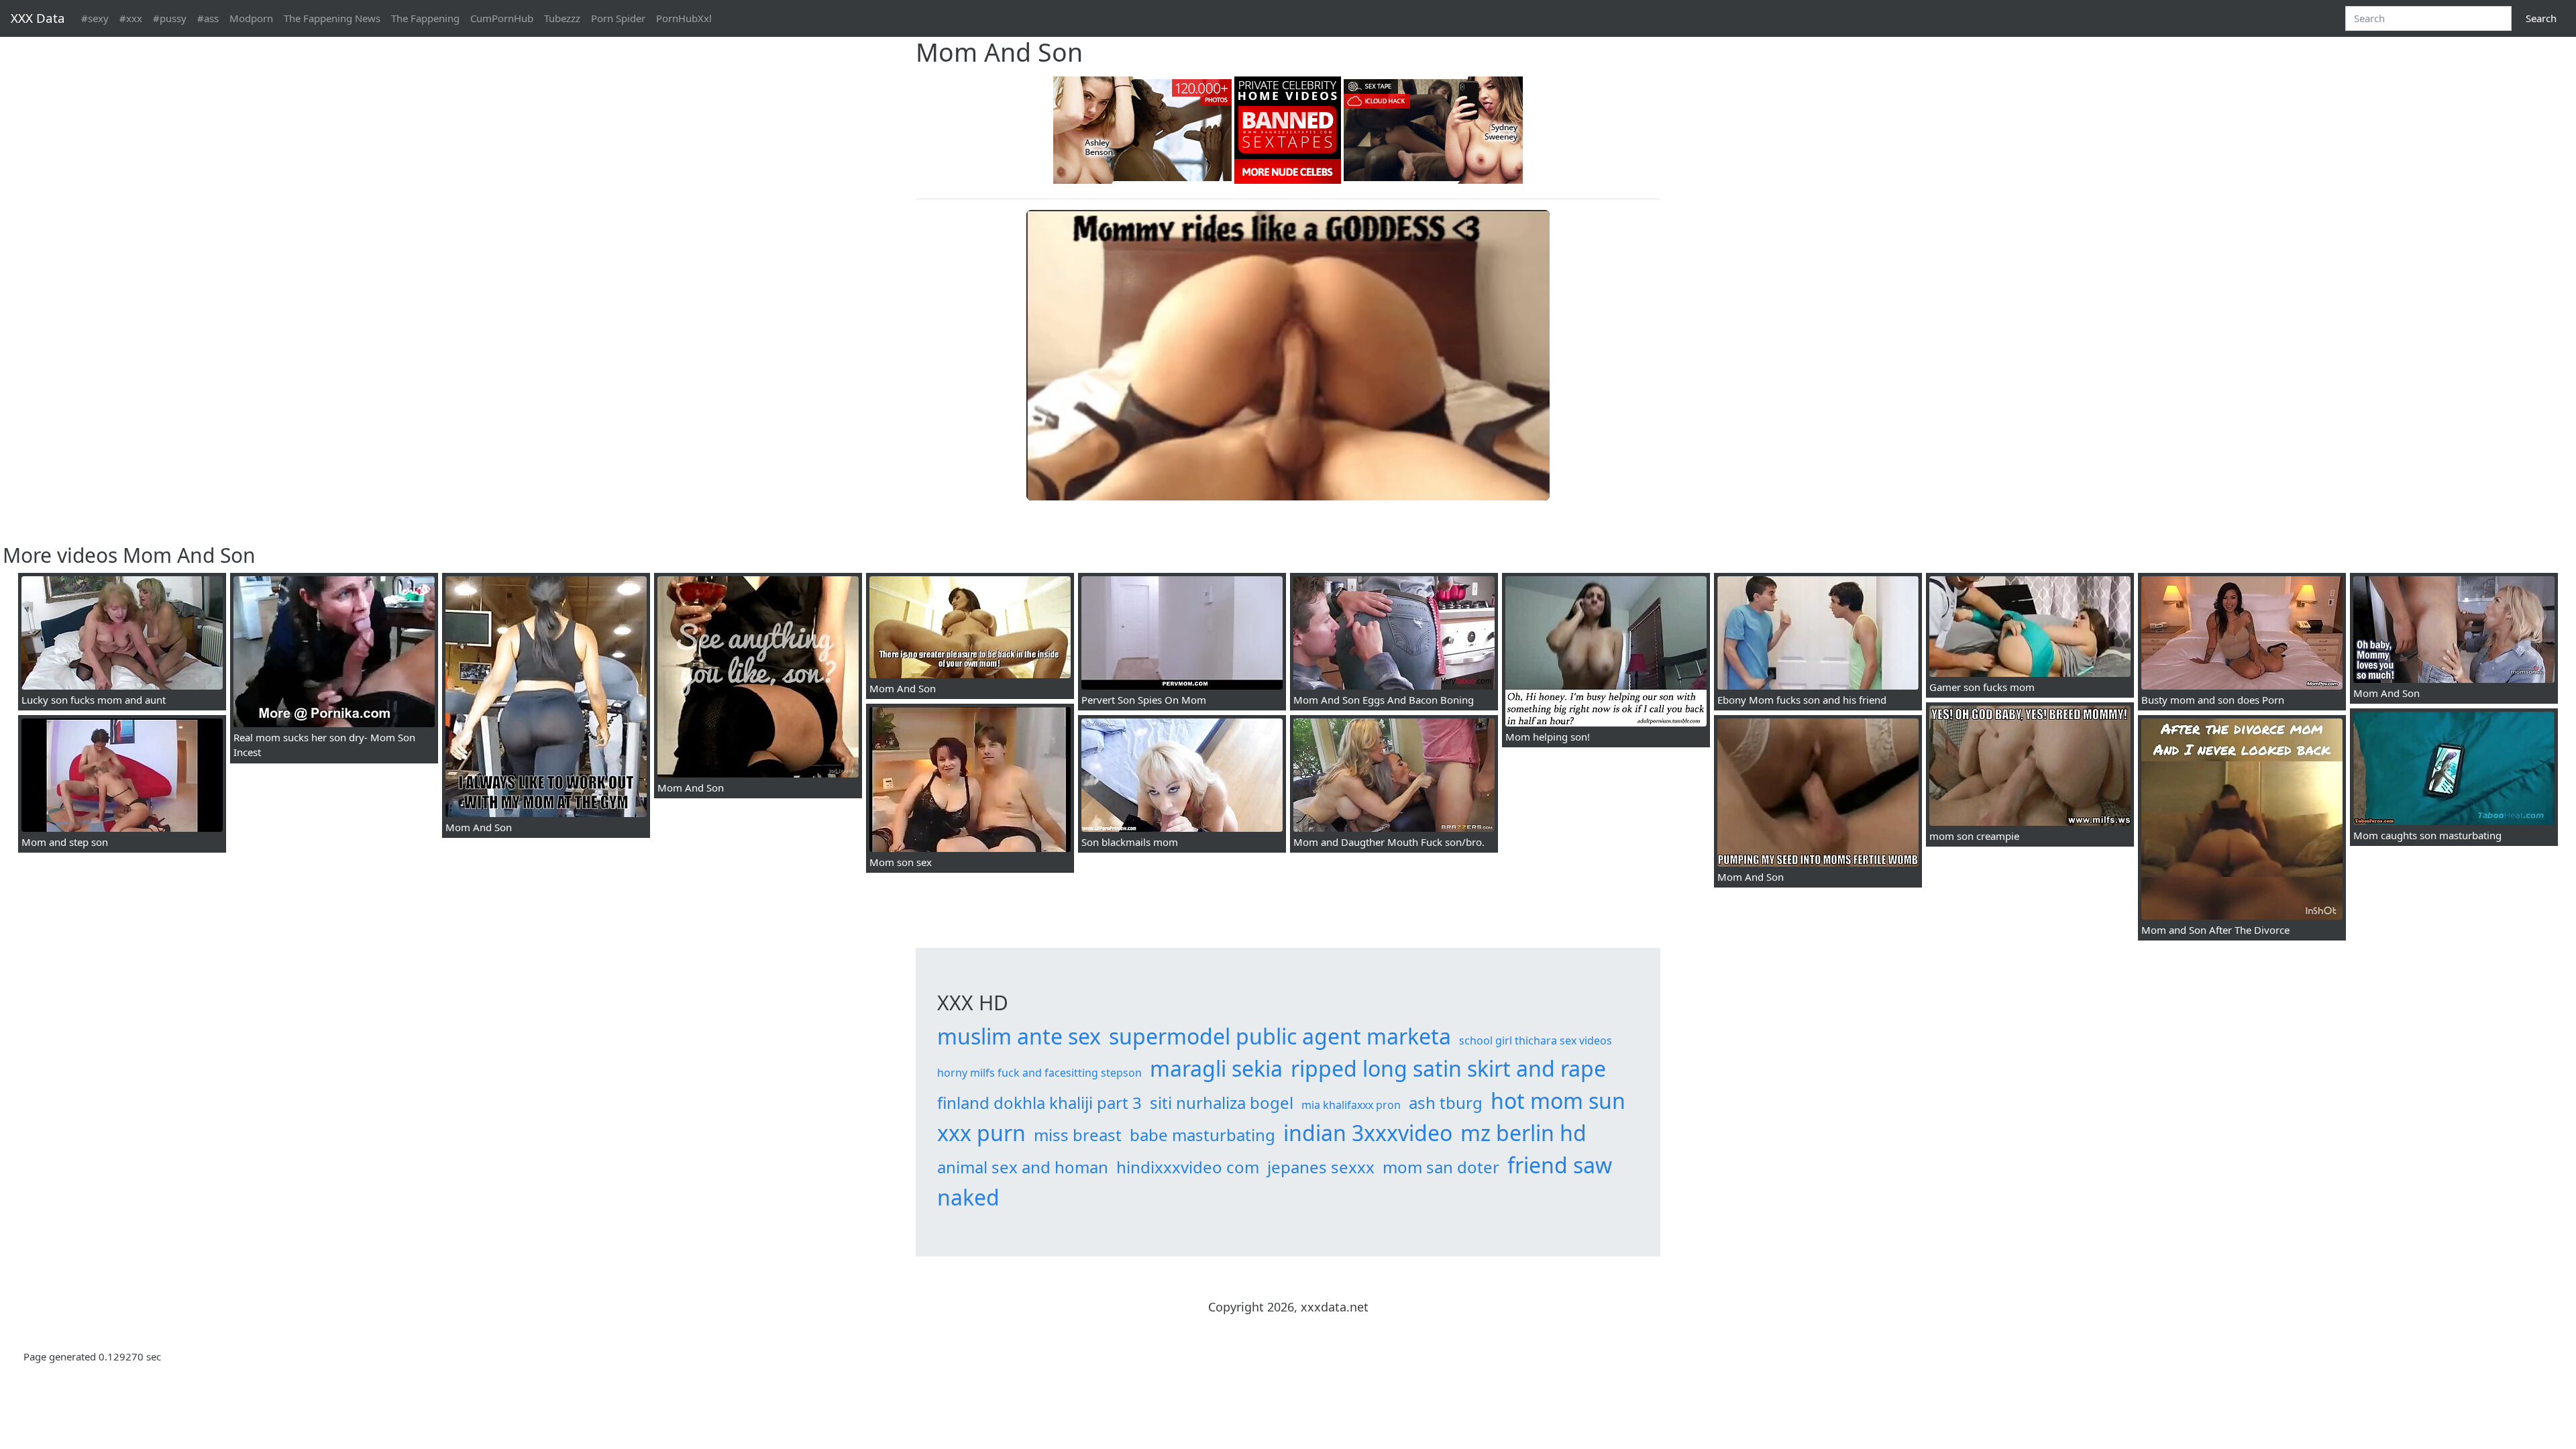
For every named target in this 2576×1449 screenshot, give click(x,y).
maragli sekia (1216, 1068)
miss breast (1078, 1135)
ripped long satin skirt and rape (1448, 1068)
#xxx (131, 18)
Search (2541, 18)
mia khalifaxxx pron (1351, 1105)
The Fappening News (332, 18)
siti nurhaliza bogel (1222, 1103)
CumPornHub (502, 18)
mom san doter (1441, 1167)
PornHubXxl (684, 18)
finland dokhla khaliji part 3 (1039, 1103)
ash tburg (1446, 1103)
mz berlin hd (1523, 1133)
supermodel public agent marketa (1280, 1036)
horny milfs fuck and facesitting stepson (1039, 1073)
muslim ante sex (1019, 1036)
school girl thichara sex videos (1536, 1040)
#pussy (170, 18)
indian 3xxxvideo (1368, 1133)
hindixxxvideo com (1188, 1167)
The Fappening (425, 18)
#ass (208, 18)
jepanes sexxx (1321, 1167)
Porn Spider (618, 18)
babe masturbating (1202, 1135)
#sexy (95, 18)
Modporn (251, 18)
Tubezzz (562, 18)
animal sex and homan (1023, 1167)
